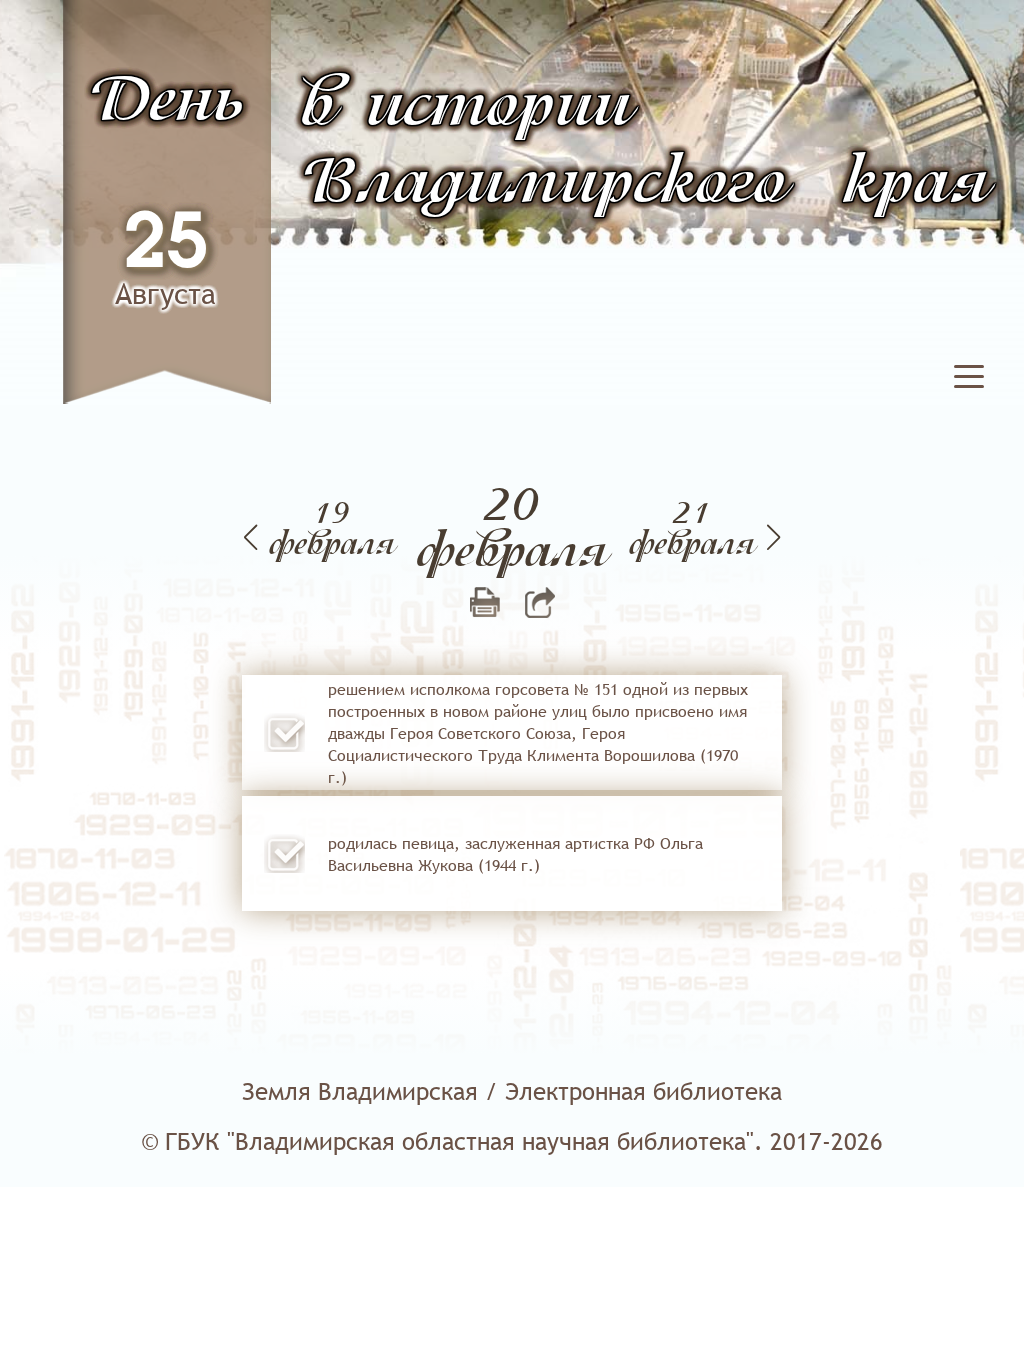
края (916, 184)
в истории (466, 107)
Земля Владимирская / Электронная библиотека (512, 1091)
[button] (969, 385)
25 (166, 244)
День (166, 102)
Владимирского (544, 184)
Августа (165, 293)
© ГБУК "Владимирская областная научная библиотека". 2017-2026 (512, 1141)
